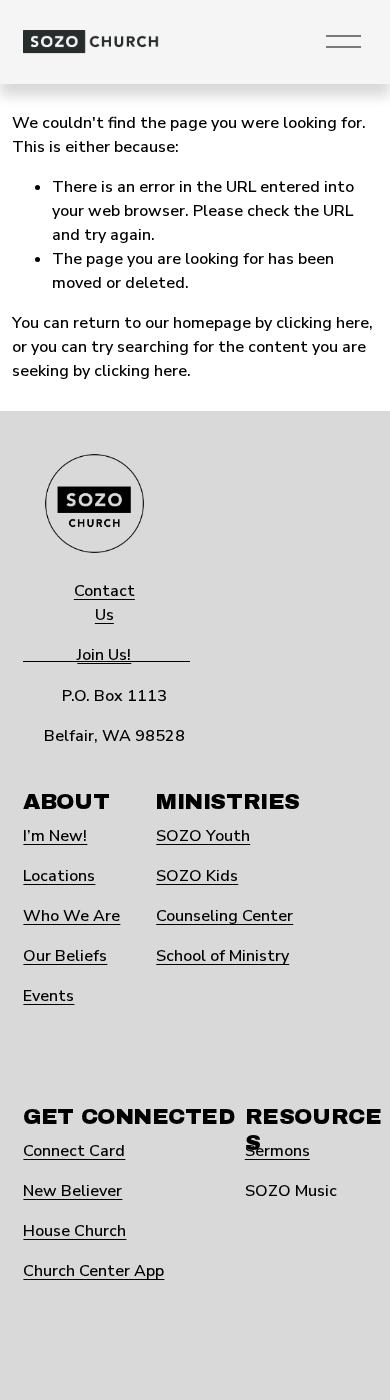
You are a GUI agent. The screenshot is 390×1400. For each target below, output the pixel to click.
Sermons (277, 1151)
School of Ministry (222, 956)
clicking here (322, 323)
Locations (59, 876)
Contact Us (104, 603)
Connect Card (74, 1151)
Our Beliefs (65, 956)
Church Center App (93, 1271)
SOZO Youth (203, 836)
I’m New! (55, 836)
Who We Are (71, 916)
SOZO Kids (197, 876)
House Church (74, 1231)
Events (48, 996)
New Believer (72, 1191)
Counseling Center (224, 916)
